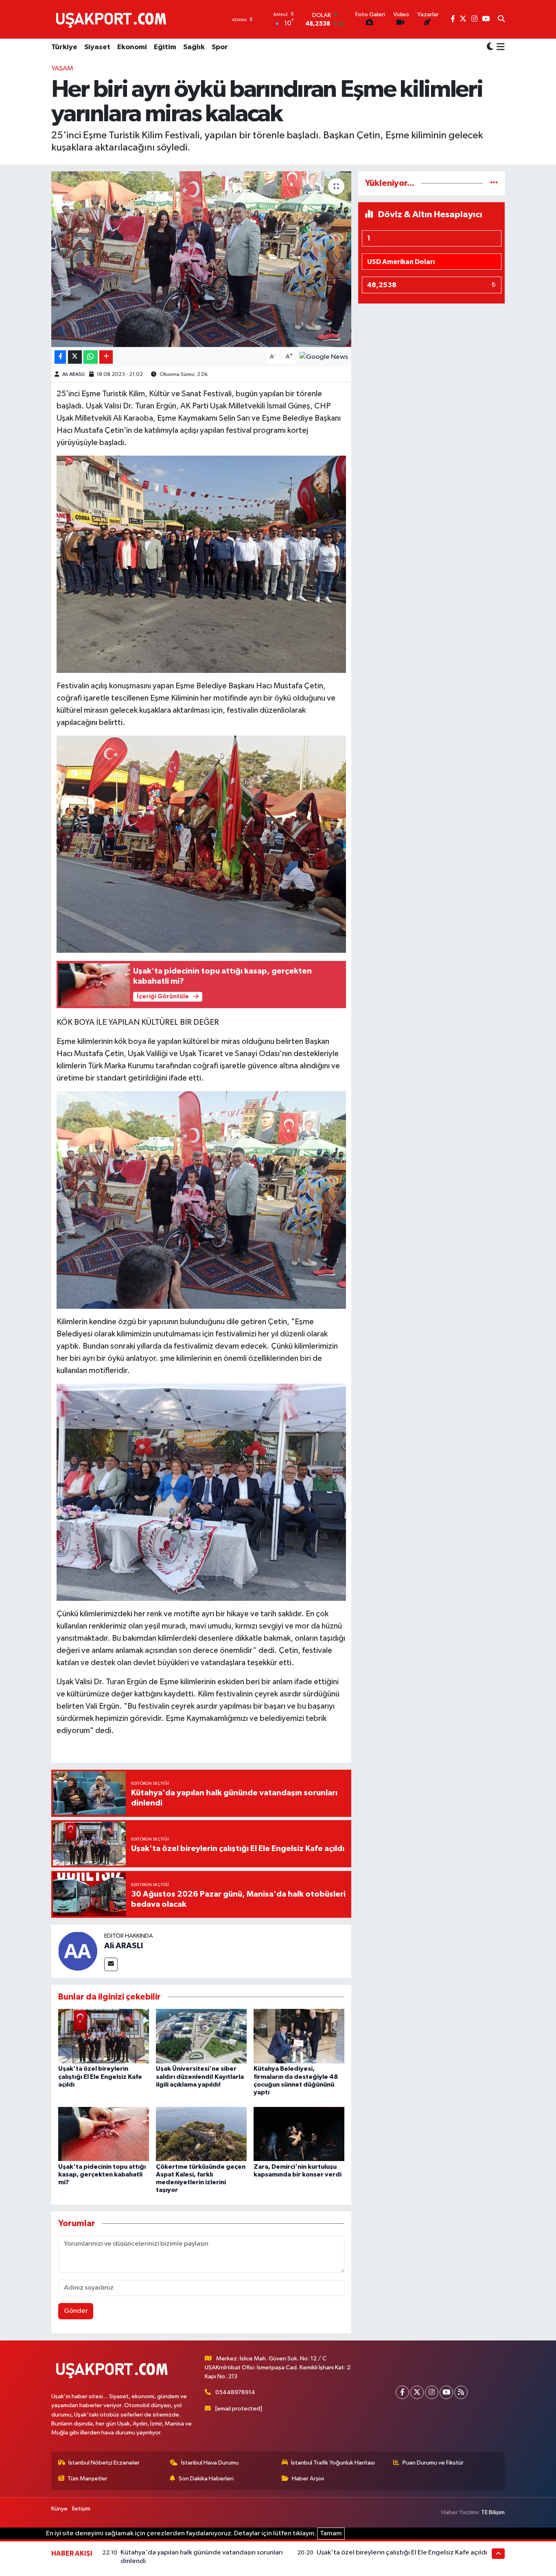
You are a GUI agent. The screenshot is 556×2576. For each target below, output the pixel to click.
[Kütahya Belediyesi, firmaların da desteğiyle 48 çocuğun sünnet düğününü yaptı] (299, 2036)
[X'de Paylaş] (75, 357)
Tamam (331, 2533)
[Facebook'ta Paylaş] (60, 357)
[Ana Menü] (499, 48)
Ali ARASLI (73, 374)
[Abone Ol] (324, 357)
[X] (417, 2392)
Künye (59, 2509)
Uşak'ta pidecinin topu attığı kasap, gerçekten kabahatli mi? (102, 2174)
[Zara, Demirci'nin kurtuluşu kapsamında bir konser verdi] (299, 2134)
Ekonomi (132, 47)
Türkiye (64, 47)
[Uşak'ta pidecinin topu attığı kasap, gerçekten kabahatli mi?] (104, 2134)
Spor (220, 47)
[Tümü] (494, 183)
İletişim (81, 2509)
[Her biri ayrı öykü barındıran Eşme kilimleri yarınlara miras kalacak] (201, 259)
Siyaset (97, 47)
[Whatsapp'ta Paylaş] (91, 357)
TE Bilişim (493, 2512)
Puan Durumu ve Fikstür (433, 2463)
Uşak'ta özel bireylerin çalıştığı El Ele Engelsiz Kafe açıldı (100, 2076)
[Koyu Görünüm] (490, 47)
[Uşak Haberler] (113, 19)
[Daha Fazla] (106, 357)
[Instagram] (432, 2392)
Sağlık (194, 47)
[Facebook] (402, 2392)
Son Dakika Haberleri (206, 2479)
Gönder (76, 2311)
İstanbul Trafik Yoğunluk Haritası (333, 2463)
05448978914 (235, 2392)
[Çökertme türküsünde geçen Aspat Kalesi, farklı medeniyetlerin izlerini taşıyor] (201, 2134)
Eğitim (165, 47)
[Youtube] (446, 2392)
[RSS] (461, 2392)
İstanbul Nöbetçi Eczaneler (104, 2463)
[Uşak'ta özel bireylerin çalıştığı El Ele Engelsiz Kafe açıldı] (104, 2036)
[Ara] (501, 20)
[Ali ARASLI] (78, 1951)
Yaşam (62, 69)
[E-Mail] (111, 1964)
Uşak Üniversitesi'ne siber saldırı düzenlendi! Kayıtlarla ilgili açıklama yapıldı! (200, 2076)
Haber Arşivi (308, 2479)
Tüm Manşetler (88, 2479)
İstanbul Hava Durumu (210, 2463)
